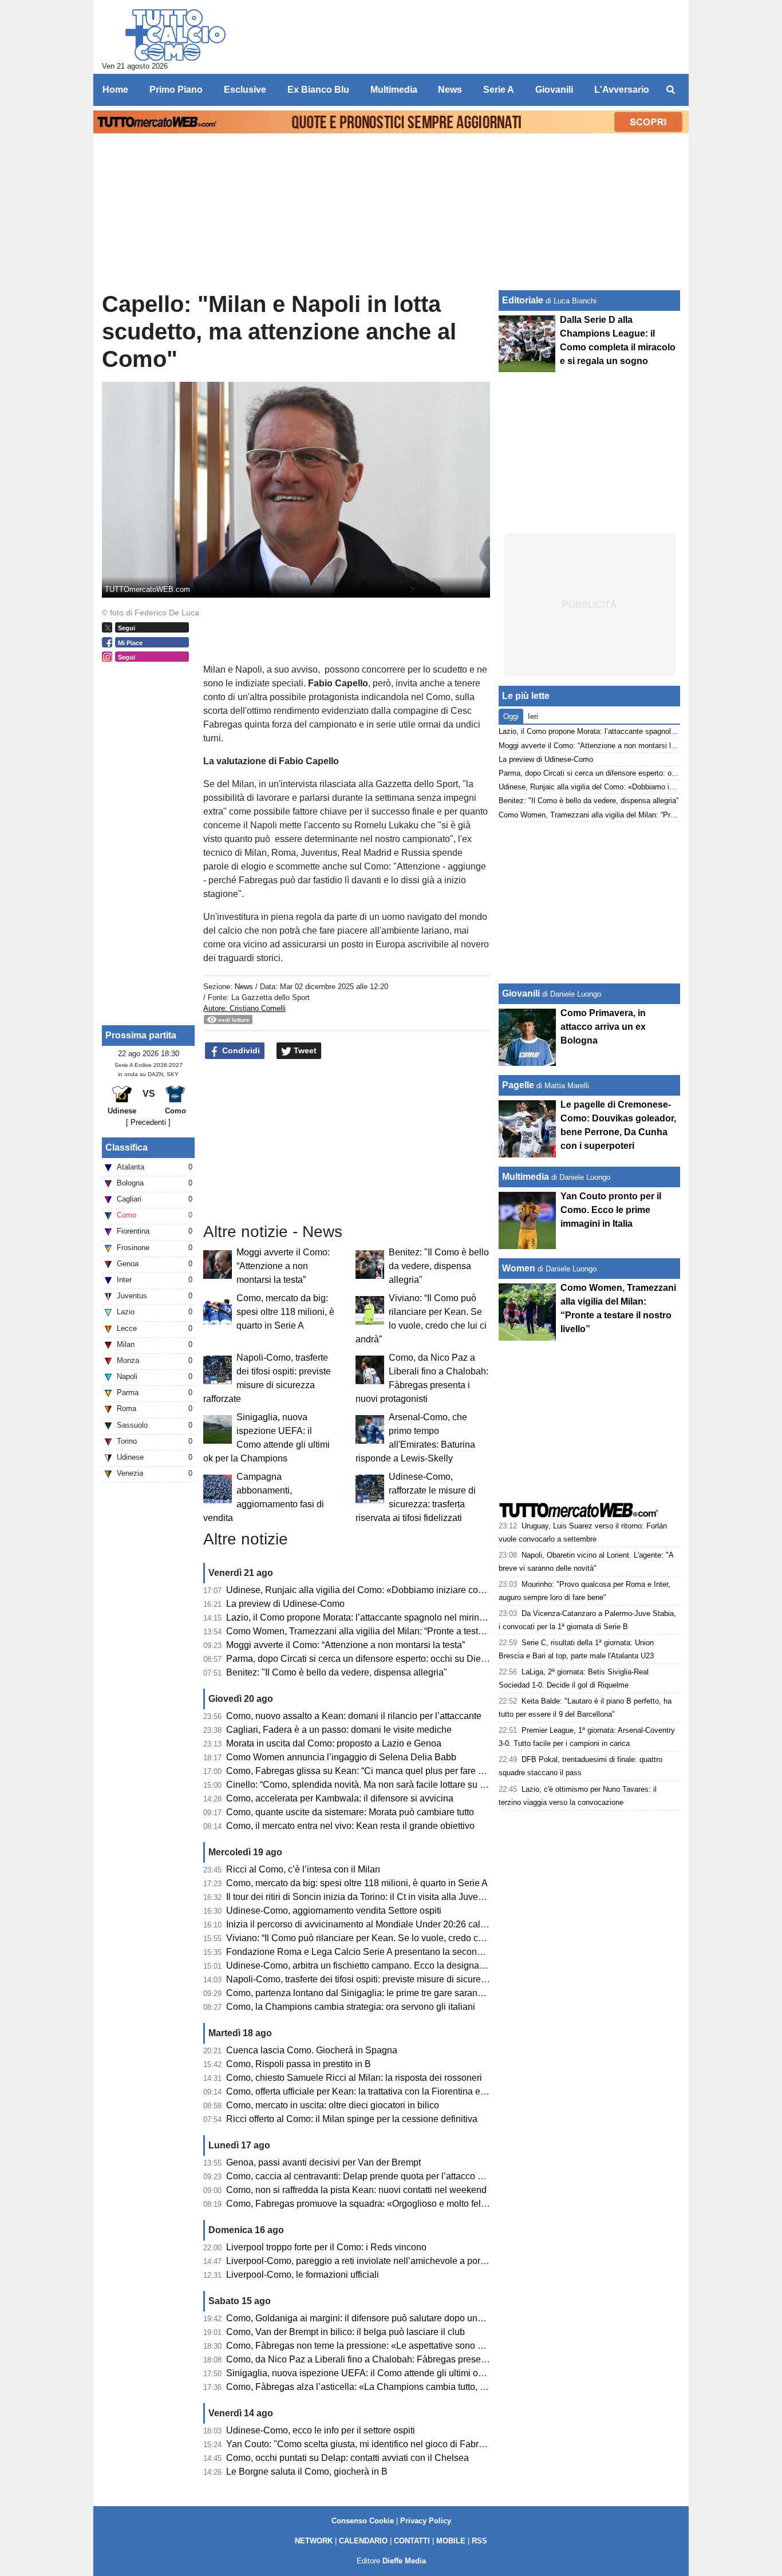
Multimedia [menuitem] (394, 90)
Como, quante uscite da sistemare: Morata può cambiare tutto (350, 1812)
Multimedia (526, 1177)
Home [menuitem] (115, 90)
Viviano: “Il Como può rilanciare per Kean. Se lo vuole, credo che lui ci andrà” (382, 1938)
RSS (479, 2541)
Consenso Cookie (363, 2521)
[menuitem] (670, 90)
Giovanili (521, 993)
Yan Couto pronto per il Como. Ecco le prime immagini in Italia (611, 1210)
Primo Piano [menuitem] (176, 90)
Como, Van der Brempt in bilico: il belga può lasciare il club (345, 2332)
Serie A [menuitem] (499, 90)
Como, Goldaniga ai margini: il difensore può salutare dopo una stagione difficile (388, 2318)
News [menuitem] (450, 90)
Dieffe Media (404, 2561)
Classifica (127, 1147)
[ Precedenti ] (148, 1122)
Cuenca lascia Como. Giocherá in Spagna (312, 2050)
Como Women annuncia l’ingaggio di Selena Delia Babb (341, 1757)
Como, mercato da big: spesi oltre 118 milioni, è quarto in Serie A (285, 1312)
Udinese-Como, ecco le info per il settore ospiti (321, 2430)
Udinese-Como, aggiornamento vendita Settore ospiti (334, 1911)
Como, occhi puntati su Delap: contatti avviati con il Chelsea (347, 2458)
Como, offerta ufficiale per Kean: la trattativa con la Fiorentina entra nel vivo (378, 2091)
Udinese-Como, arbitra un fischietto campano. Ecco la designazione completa (384, 1965)
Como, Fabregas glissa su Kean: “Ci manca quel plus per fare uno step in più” (383, 1771)
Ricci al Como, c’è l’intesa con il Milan (303, 1869)
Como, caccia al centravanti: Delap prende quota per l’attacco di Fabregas (376, 2176)
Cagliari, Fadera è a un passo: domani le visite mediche (339, 1730)
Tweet (304, 1050)
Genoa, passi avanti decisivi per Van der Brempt (323, 2162)
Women (519, 1268)
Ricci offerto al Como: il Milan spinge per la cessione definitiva (352, 2119)
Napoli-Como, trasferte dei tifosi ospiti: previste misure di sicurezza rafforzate (381, 1979)
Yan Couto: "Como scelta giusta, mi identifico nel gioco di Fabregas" (364, 2444)
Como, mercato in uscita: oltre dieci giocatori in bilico (333, 2105)
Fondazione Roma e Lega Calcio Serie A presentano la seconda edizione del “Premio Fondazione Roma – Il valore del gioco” (481, 1952)
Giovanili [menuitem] (554, 90)
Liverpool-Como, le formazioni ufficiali (303, 2275)
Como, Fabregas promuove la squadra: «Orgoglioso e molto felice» (362, 2204)
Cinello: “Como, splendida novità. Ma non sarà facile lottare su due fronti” (373, 1785)
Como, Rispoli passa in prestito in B (299, 2064)
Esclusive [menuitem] (245, 90)
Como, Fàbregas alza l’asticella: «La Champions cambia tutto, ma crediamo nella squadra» (411, 2387)
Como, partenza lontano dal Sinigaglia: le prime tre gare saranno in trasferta (379, 1993)
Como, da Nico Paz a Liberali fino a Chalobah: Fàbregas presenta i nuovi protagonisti (399, 2359)
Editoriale (523, 300)
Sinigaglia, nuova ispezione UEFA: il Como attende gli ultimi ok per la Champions (392, 2373)
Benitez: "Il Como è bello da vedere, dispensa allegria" (439, 1266)
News (244, 987)
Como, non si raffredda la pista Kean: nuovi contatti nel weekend (356, 2190)
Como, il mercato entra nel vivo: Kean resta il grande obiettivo (350, 1826)
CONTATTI (412, 2541)
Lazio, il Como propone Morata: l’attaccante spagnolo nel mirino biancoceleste (385, 1617)
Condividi (240, 1050)
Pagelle (518, 1085)
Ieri (533, 716)
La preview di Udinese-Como (285, 1604)
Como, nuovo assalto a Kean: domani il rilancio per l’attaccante (354, 1716)
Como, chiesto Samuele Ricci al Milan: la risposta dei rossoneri (354, 2078)
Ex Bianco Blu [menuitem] (318, 90)
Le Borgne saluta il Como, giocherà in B (307, 2472)
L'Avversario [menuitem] (622, 90)
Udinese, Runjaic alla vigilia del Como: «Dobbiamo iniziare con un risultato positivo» (398, 1590)
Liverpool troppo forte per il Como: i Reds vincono (326, 2247)
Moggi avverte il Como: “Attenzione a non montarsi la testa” (283, 1266)
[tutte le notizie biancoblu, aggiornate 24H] (175, 35)
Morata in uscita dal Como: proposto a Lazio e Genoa (334, 1743)
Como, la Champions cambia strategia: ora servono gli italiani (351, 2007)
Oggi (511, 716)
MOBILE (451, 2541)
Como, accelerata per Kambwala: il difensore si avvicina (340, 1798)
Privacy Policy (426, 2521)
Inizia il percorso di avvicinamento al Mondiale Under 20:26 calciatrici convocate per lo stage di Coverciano (443, 1924)
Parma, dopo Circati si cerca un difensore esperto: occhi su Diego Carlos (373, 1659)
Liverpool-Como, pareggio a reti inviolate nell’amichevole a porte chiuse (372, 2261)
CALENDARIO (363, 2541)
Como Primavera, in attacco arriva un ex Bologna (603, 1027)
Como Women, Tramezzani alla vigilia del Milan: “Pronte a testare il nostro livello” (390, 1631)
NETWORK (314, 2541)
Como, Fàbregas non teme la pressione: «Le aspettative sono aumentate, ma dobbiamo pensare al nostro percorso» (461, 2346)
